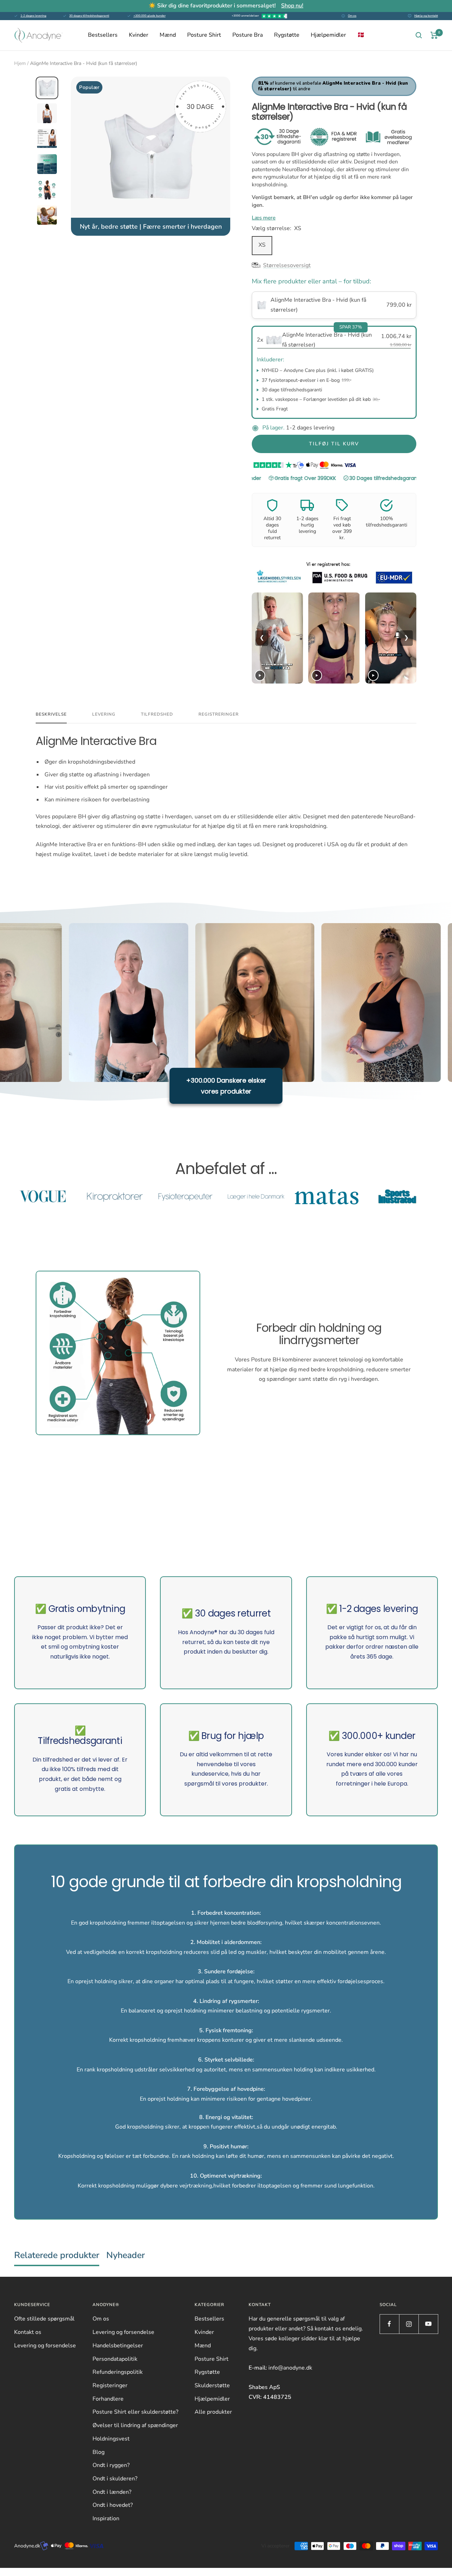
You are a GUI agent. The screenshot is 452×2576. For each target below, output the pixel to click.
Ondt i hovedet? (113, 2505)
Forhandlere (108, 2399)
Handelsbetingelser (118, 2346)
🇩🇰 (361, 35)
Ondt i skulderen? (115, 2479)
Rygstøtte (287, 35)
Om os (352, 16)
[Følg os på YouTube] (428, 2324)
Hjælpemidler (328, 35)
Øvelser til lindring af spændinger (135, 2425)
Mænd (168, 35)
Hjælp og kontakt (426, 16)
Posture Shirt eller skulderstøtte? (135, 2412)
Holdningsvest (111, 2439)
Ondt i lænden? (112, 2492)
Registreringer (219, 714)
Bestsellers (103, 35)
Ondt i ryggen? (111, 2465)
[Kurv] (434, 35)
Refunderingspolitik (118, 2372)
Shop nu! (292, 6)
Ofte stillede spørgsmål (44, 2319)
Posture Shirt (204, 35)
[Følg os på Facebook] (389, 2324)
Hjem (20, 63)
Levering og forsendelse (45, 2346)
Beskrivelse (51, 714)
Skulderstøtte (212, 2385)
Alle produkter (213, 2412)
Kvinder (139, 35)
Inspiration (106, 2518)
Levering (104, 714)
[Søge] (419, 35)
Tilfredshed (157, 714)
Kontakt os (28, 2332)
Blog (99, 2452)
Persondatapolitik (115, 2359)
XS (262, 245)
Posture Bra (248, 35)
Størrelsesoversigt (287, 265)
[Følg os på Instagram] (409, 2324)
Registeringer (110, 2385)
